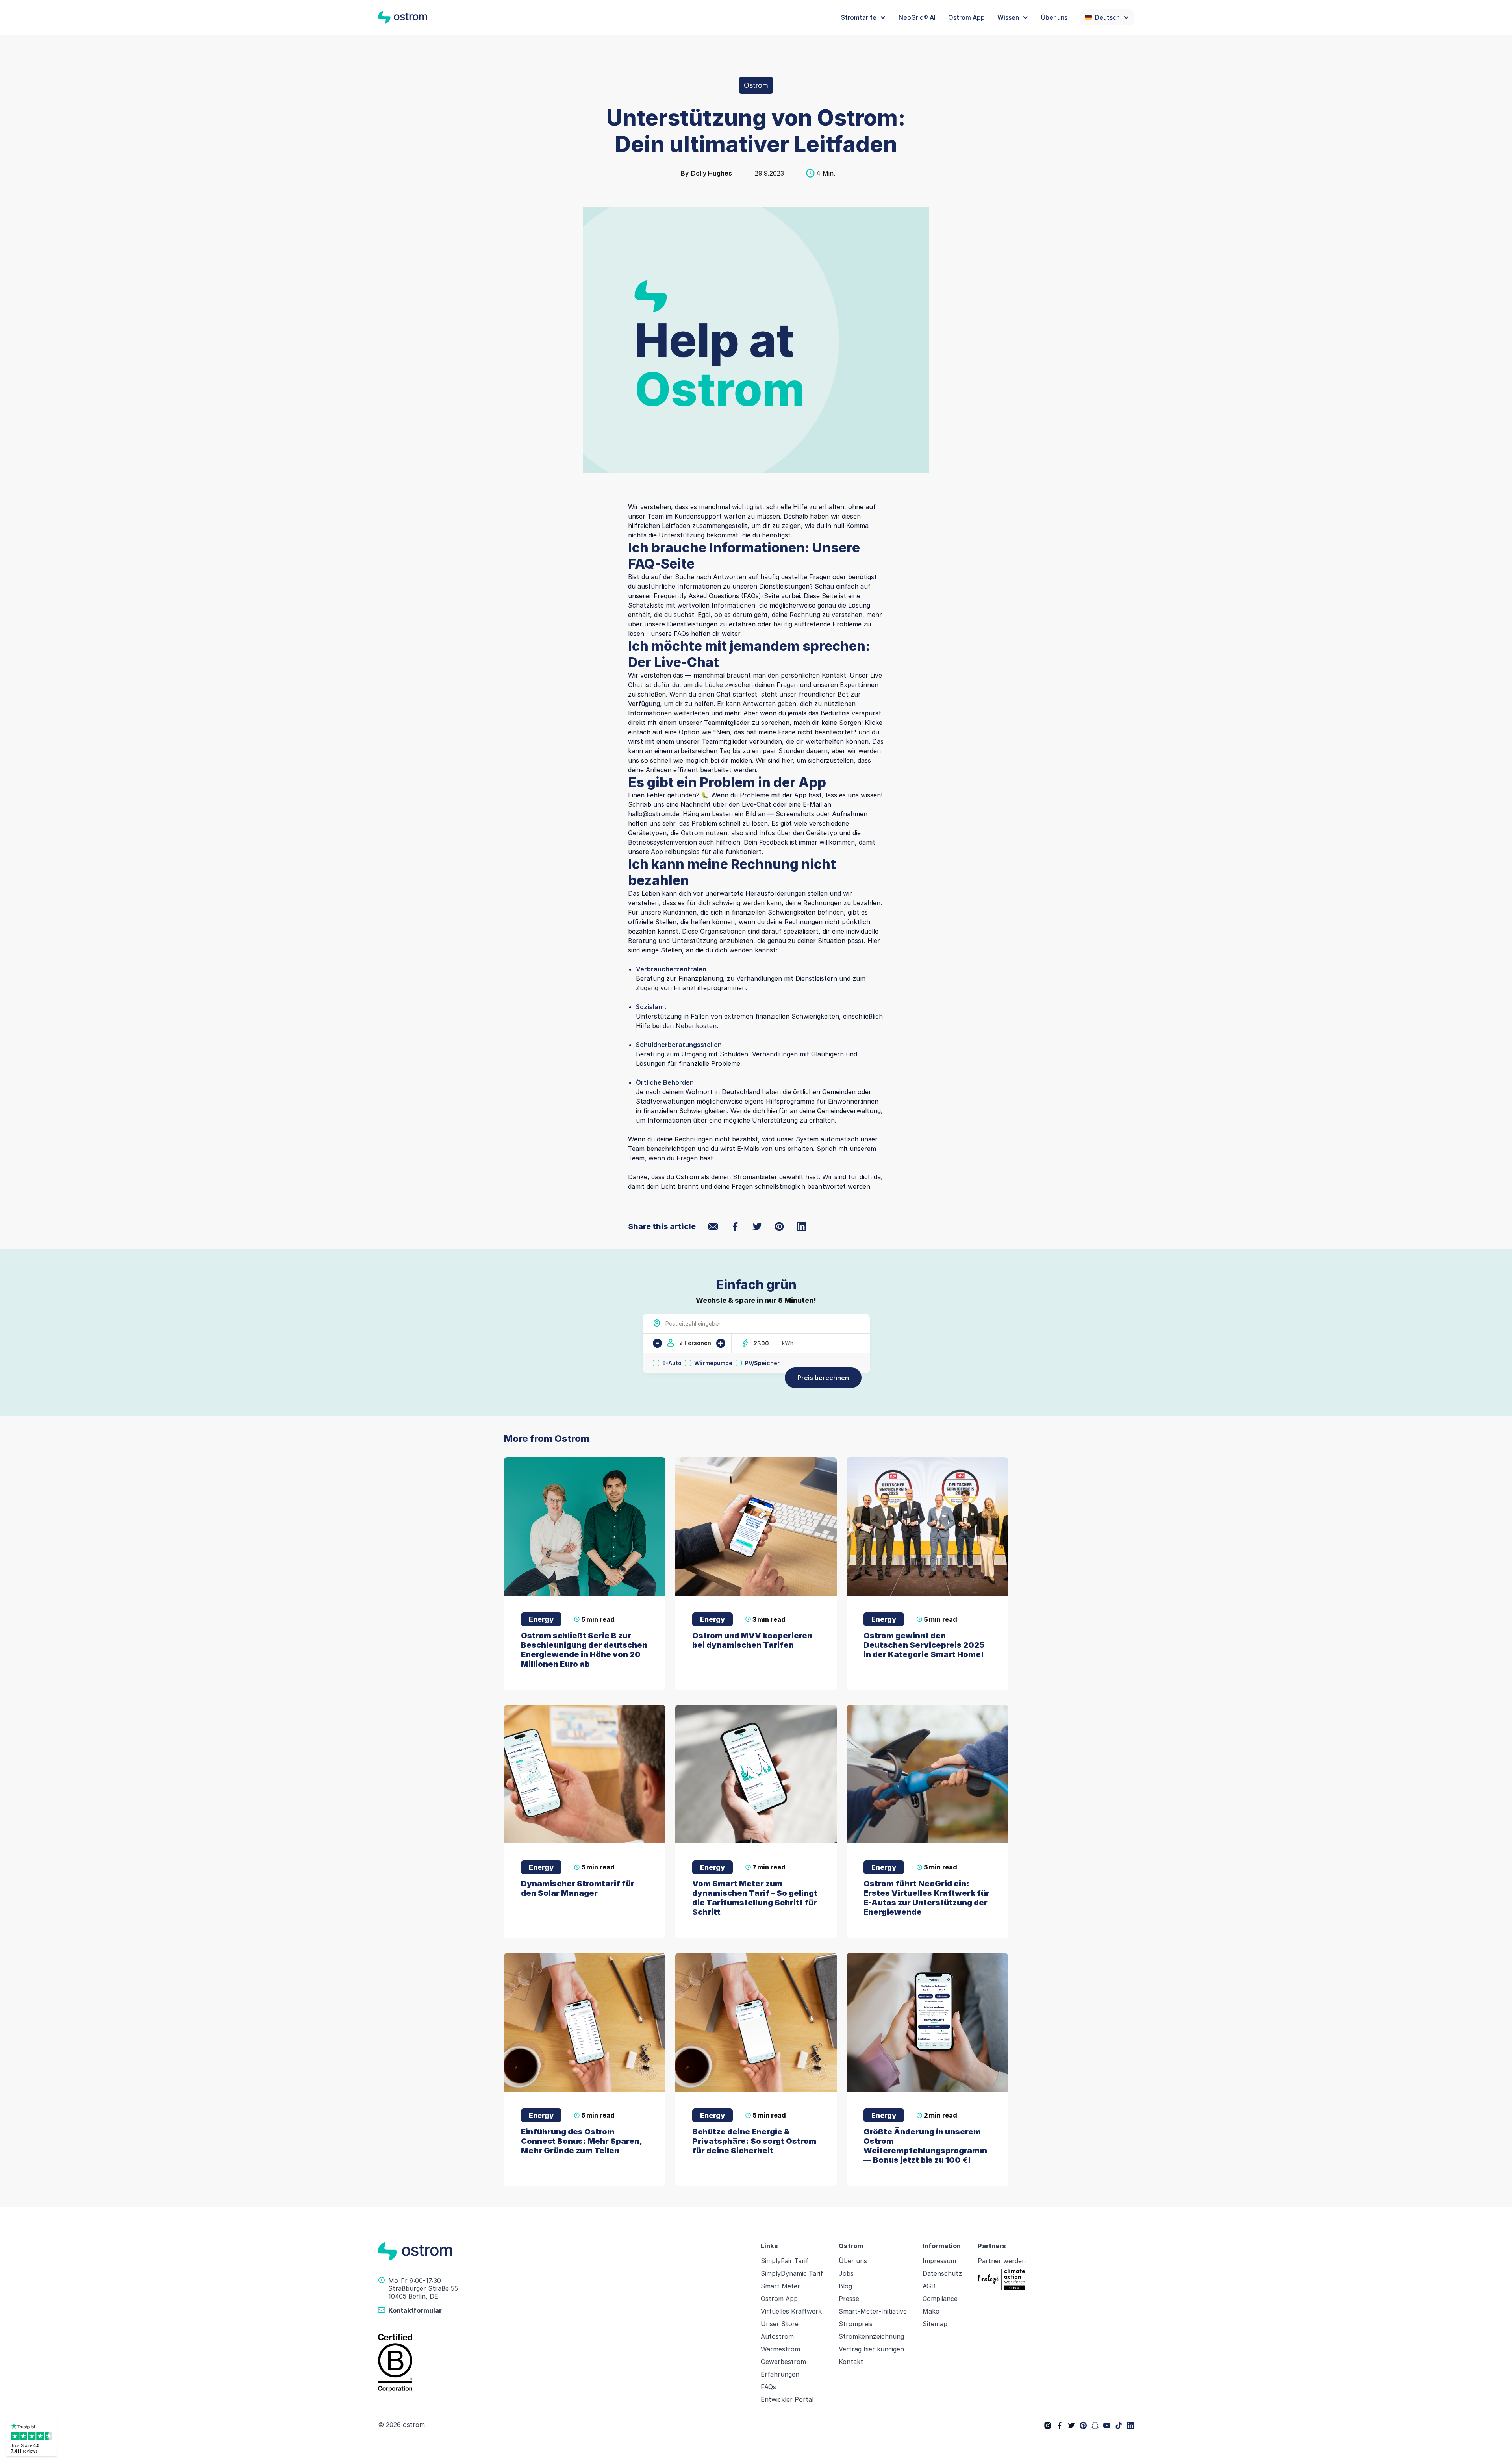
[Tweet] (757, 1226)
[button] (863, 17)
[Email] (713, 1226)
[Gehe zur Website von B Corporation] (565, 2363)
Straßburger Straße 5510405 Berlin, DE (423, 2292)
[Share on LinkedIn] (801, 1226)
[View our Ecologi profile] (1001, 2280)
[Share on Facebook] (735, 1226)
